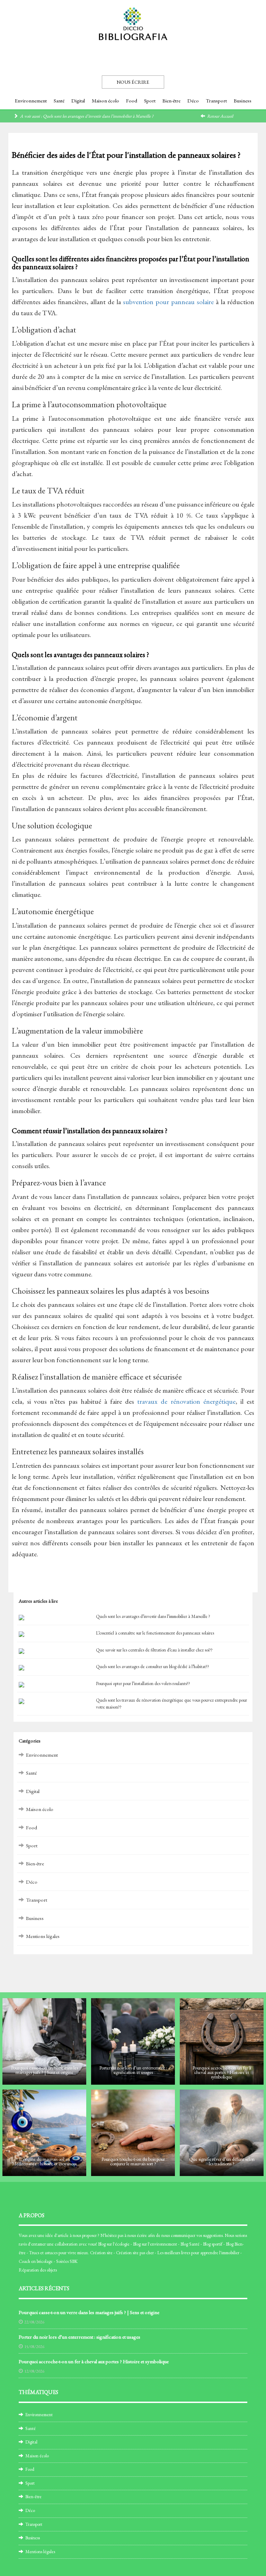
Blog (102, 2244)
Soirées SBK (67, 2261)
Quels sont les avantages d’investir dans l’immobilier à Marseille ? (98, 116)
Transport (216, 101)
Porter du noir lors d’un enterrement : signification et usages (79, 2337)
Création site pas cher (135, 2253)
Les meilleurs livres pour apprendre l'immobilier (198, 2253)
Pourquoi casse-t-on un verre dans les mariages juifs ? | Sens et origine (89, 2312)
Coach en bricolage (36, 2261)
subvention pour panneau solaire (168, 302)
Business (243, 101)
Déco (193, 101)
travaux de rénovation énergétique (186, 1401)
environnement (163, 2244)
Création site (101, 2253)
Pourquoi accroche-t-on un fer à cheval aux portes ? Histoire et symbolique (94, 2361)
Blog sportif (213, 2244)
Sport (150, 101)
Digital (78, 101)
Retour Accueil (220, 116)
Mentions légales (43, 1936)
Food (132, 101)
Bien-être (171, 101)
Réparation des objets (38, 2270)
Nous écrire (133, 82)
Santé (59, 101)
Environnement (31, 101)
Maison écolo (105, 101)
